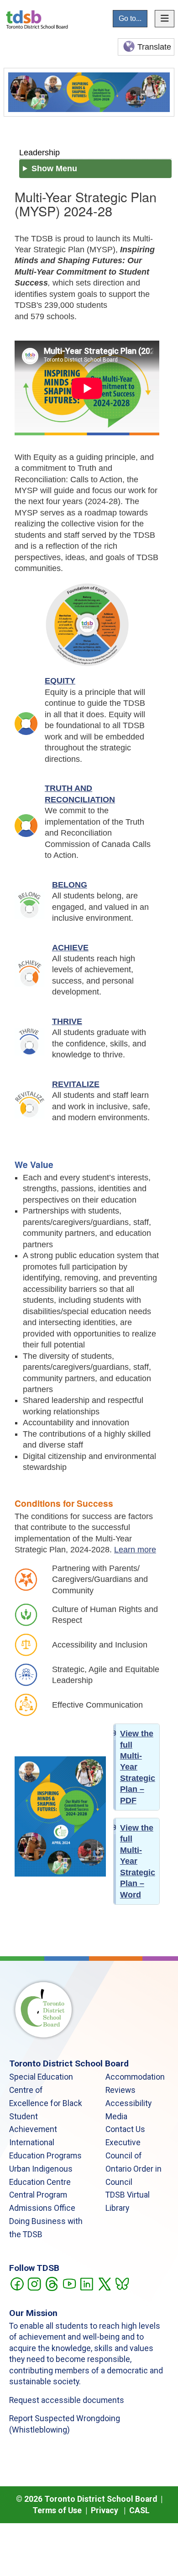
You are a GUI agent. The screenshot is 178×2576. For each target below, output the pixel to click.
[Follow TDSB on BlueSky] (122, 2283)
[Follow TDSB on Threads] (51, 2283)
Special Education (41, 2077)
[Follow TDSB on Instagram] (34, 2283)
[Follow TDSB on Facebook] (17, 2283)
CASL (139, 2510)
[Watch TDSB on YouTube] (69, 2283)
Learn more (135, 1550)
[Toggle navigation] (165, 19)
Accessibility (128, 2103)
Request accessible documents (67, 2400)
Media (116, 2117)
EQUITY (60, 681)
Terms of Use (57, 2510)
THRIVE (67, 1021)
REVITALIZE (76, 1084)
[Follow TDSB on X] (104, 2283)
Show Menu (54, 168)
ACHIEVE (70, 948)
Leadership (39, 152)
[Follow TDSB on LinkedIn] (86, 2283)
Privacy (105, 2510)
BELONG (70, 885)
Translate (154, 47)
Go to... (130, 18)
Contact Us (125, 2129)
